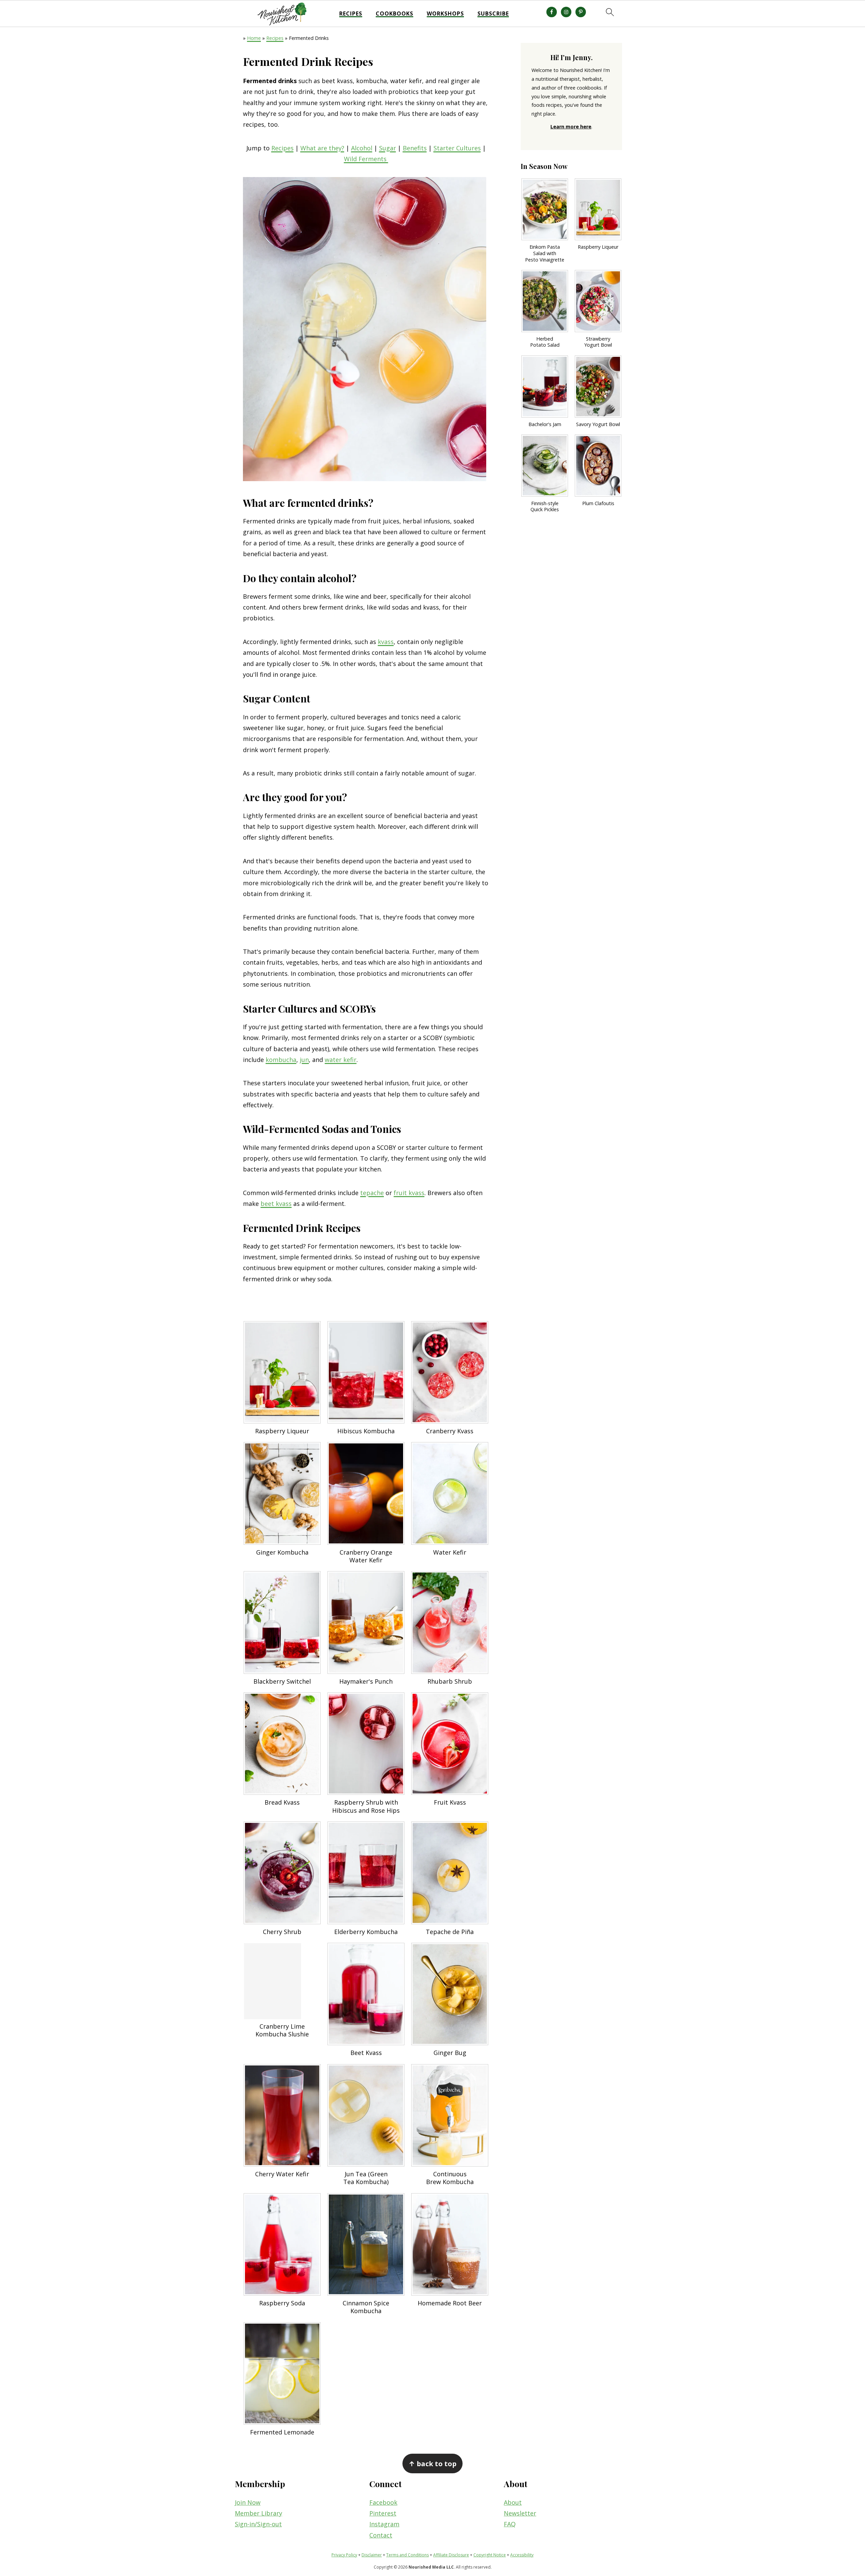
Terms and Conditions (407, 2555)
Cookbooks (394, 14)
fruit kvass (409, 1193)
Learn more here (571, 127)
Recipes (351, 14)
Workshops (445, 14)
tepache (372, 1193)
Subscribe (493, 14)
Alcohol (362, 148)
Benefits (415, 148)
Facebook (383, 2502)
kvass (386, 642)
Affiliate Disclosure (451, 2555)
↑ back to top (432, 2463)
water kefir (341, 1060)
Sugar (388, 148)
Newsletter (520, 2513)
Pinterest (383, 2513)
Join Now (248, 2502)
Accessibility (522, 2555)
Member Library (258, 2513)
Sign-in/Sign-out (258, 2524)
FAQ (510, 2524)
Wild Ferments (366, 159)
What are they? (322, 148)
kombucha (281, 1060)
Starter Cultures (457, 148)
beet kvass (276, 1204)
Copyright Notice (490, 2555)
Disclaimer (372, 2555)
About (513, 2502)
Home (254, 38)
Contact (381, 2535)
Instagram (384, 2524)
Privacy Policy (344, 2555)
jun (304, 1060)
